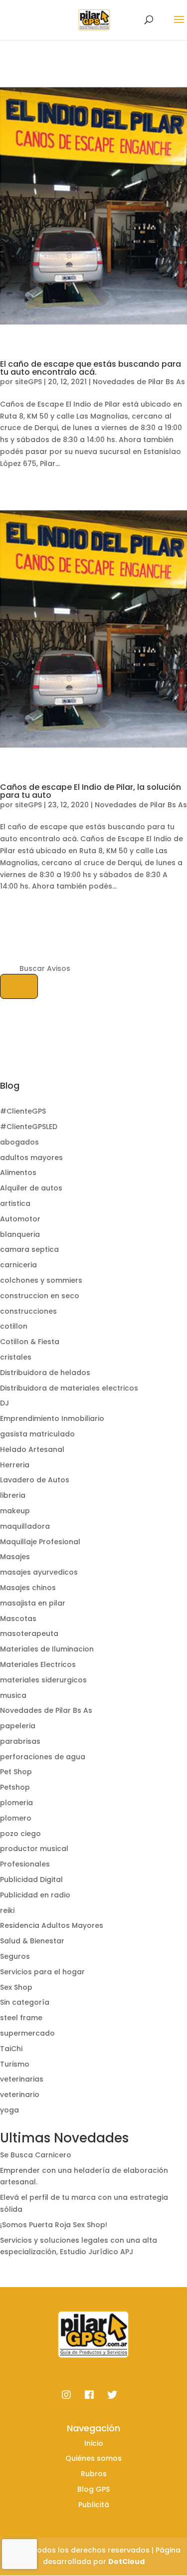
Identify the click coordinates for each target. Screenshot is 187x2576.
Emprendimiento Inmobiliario (52, 1418)
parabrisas (20, 1741)
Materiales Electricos (38, 1664)
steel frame (21, 2018)
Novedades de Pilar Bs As (139, 382)
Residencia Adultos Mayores (52, 1925)
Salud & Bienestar (32, 1941)
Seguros (15, 1956)
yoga (9, 2110)
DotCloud (126, 2562)
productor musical (34, 1849)
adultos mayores (31, 1158)
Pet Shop (16, 1772)
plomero (16, 1818)
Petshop (15, 1787)
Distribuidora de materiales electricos (69, 1388)
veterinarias (22, 2079)
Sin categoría (25, 2002)
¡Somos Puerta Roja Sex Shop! (54, 2225)
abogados (19, 1142)
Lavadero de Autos (35, 1480)
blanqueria (20, 1234)
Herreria (15, 1465)
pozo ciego (20, 1834)
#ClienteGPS (23, 1111)
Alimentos (18, 1172)
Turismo (15, 2064)
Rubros (94, 2474)
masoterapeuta (29, 1634)
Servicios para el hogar (42, 1972)
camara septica (29, 1249)
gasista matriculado (37, 1434)
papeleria (18, 1726)
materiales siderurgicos (43, 1680)
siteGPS (28, 382)
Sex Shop (16, 1987)
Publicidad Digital (31, 1879)
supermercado (27, 2033)
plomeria (16, 1803)
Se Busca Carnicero (36, 2155)
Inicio (94, 2443)
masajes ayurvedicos (39, 1572)
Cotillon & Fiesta (30, 1342)
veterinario (20, 2095)
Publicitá (94, 2505)
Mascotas (18, 1619)
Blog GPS (93, 2489)
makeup (15, 1511)
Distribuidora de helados (45, 1373)
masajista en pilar (33, 1603)
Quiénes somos (93, 2458)
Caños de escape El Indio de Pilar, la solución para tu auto (91, 791)
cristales (16, 1357)
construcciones (28, 1311)
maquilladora (25, 1526)
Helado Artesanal (32, 1449)
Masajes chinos (28, 1588)
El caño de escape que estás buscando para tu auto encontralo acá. (91, 368)
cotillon (14, 1326)
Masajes (15, 1557)
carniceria (18, 1265)
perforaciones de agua (43, 1757)
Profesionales (25, 1864)
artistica (15, 1203)
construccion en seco (40, 1296)
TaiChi (11, 2049)
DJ (4, 1403)
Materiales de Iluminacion (47, 1649)
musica (13, 1695)
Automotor (20, 1219)
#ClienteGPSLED (29, 1127)
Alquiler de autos (31, 1188)
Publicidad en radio (35, 1895)
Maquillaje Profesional (40, 1542)
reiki (7, 1910)
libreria (13, 1495)
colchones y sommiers (41, 1280)
